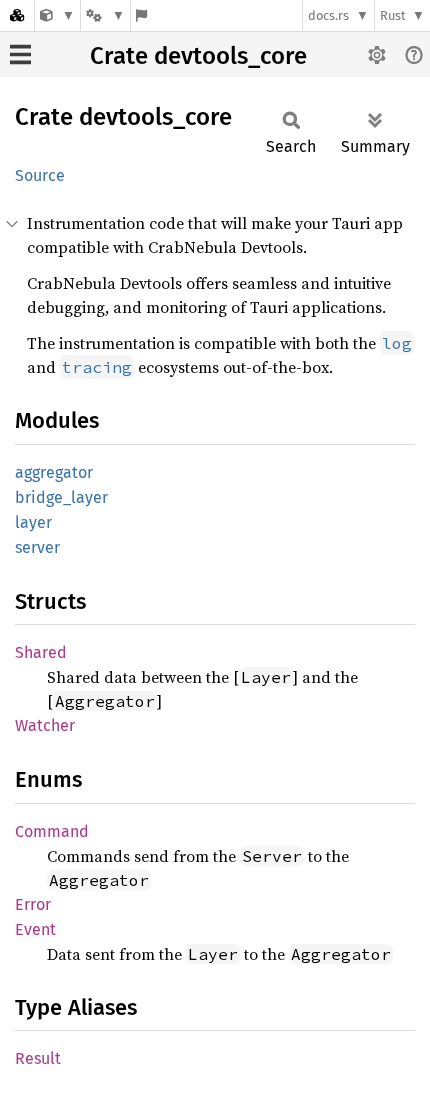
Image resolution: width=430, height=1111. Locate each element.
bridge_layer (61, 497)
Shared (41, 652)
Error (33, 904)
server (37, 547)
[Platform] (105, 15)
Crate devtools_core (198, 56)
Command (52, 831)
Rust (393, 15)
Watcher (45, 725)
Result (38, 1058)
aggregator (54, 472)
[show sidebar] (20, 54)
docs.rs (328, 15)
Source (40, 175)
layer (33, 522)
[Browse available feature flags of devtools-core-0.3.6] (141, 15)
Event (35, 929)
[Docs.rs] (17, 15)
